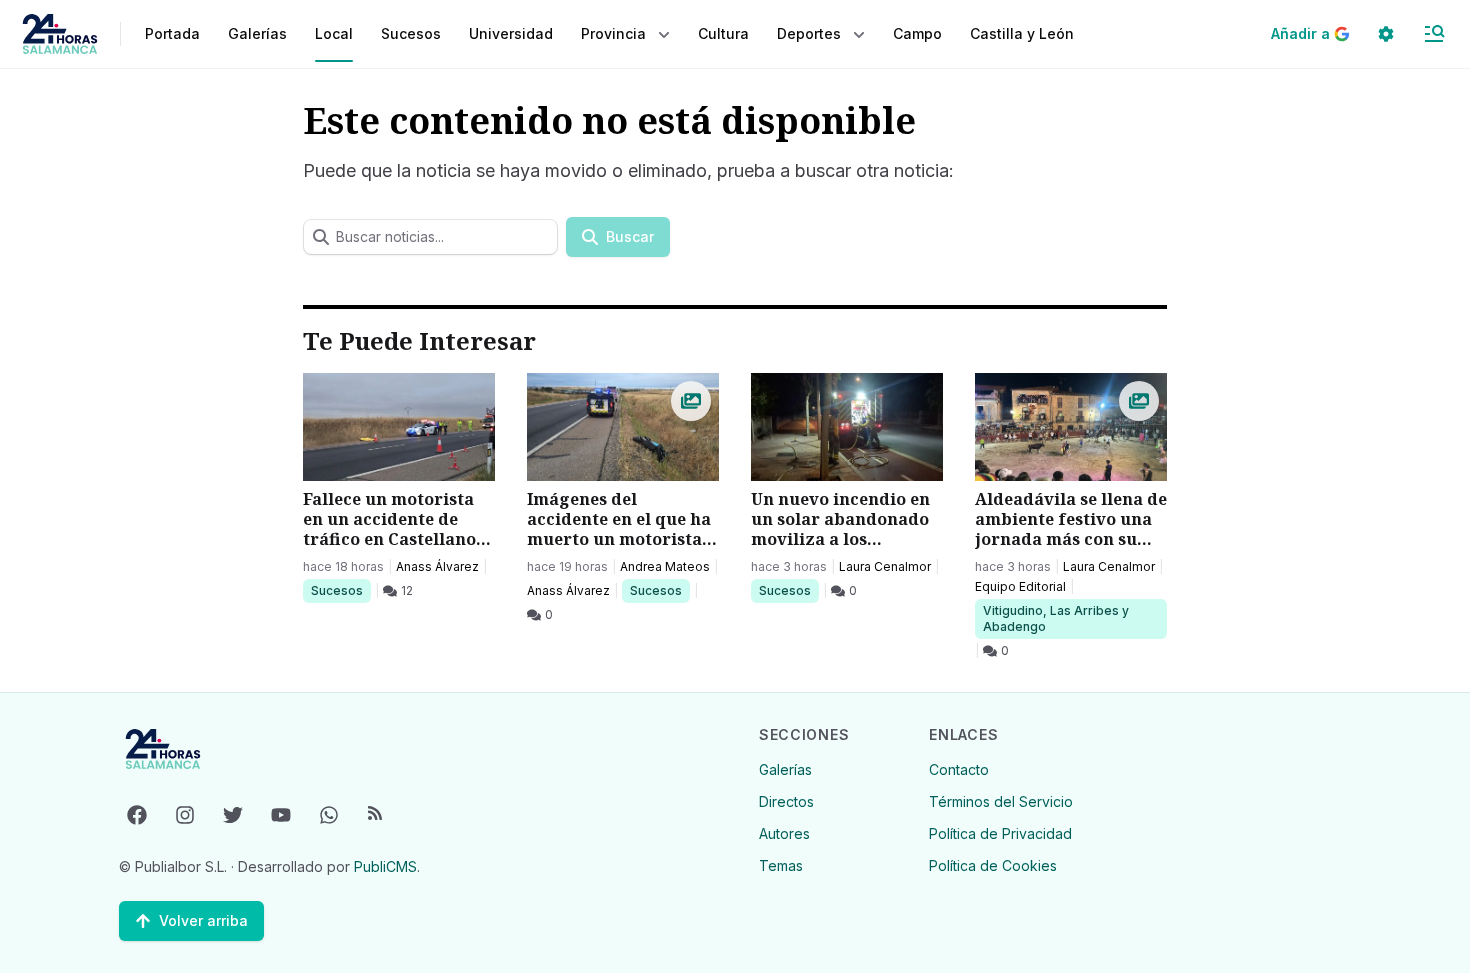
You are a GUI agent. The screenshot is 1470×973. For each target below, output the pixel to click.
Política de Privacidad (1000, 833)
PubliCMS (385, 866)
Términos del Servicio (1001, 801)
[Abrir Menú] (1434, 34)
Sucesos (340, 590)
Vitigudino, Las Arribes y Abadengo (1055, 618)
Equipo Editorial (1020, 586)
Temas (781, 865)
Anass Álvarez (437, 566)
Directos (786, 801)
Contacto (959, 769)
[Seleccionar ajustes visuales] (1386, 34)
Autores (784, 833)
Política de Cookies (993, 865)
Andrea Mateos (665, 566)
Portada (172, 33)
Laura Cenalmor (885, 566)
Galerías (257, 33)
